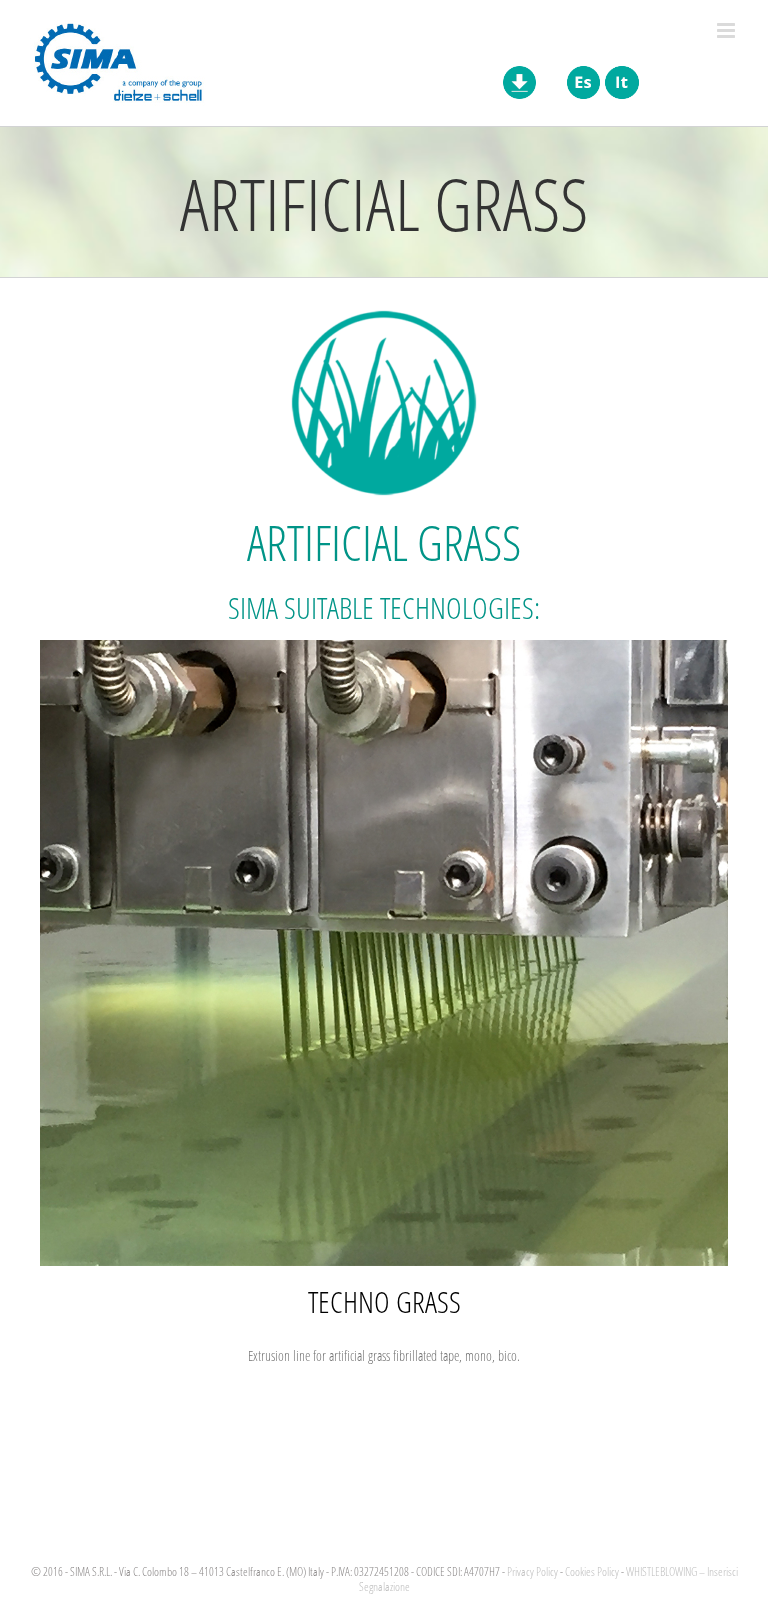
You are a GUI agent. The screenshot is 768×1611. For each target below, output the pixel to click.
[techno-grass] (384, 646)
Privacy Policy (532, 1571)
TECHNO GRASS (384, 1301)
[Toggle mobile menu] (727, 30)
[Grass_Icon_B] (384, 314)
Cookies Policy (592, 1571)
